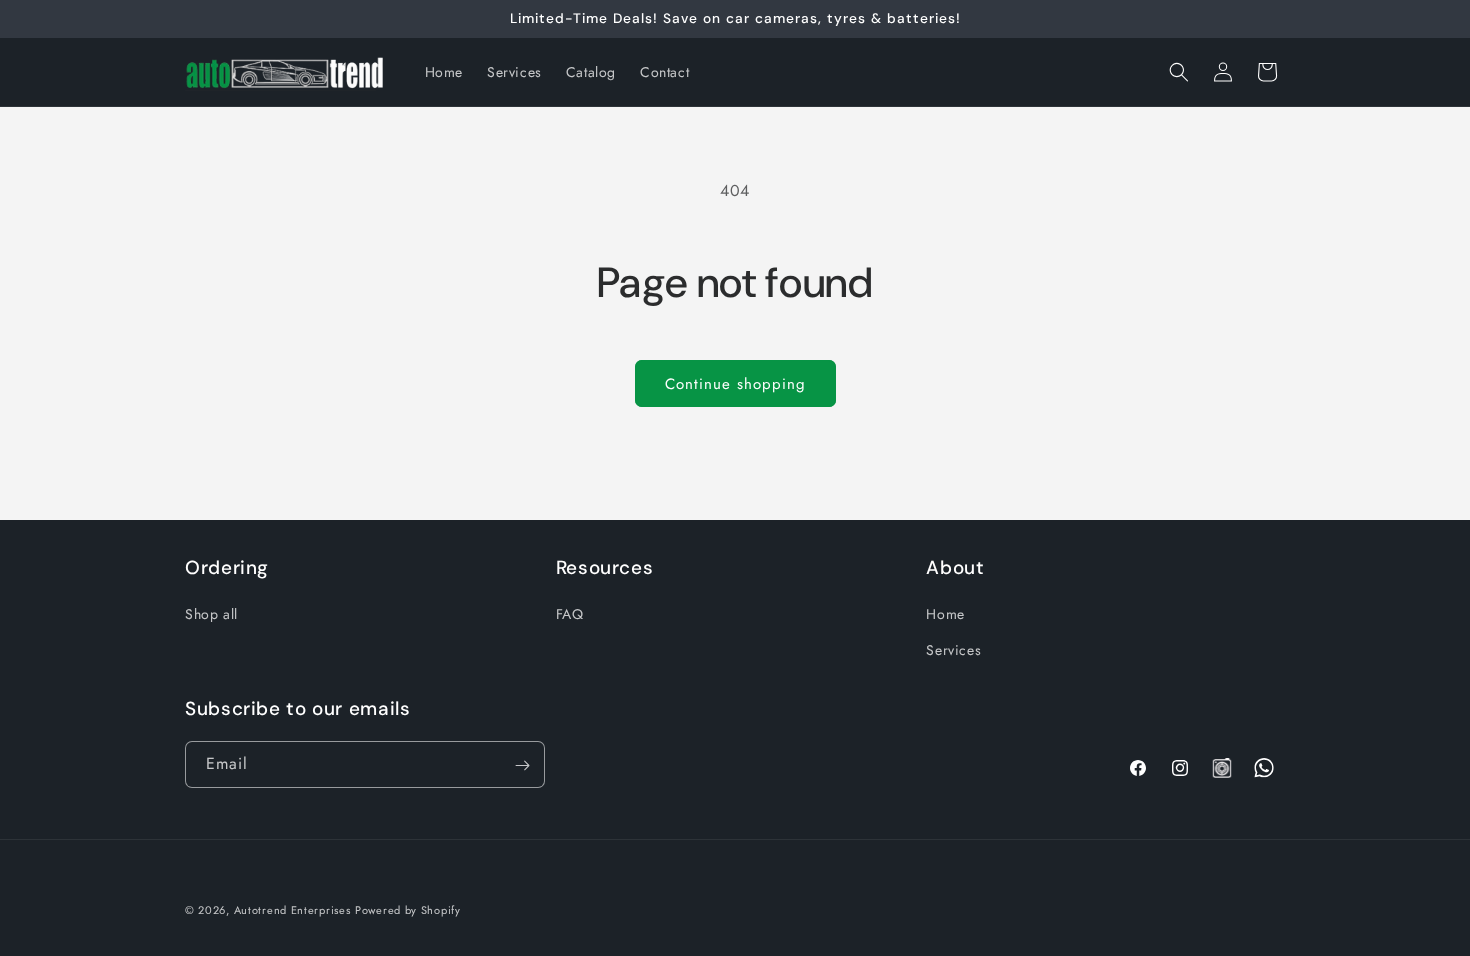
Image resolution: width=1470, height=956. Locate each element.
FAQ (570, 614)
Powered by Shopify (408, 910)
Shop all (211, 614)
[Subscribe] (522, 765)
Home (945, 614)
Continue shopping (735, 384)
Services (953, 649)
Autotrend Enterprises (292, 910)
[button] (1179, 72)
